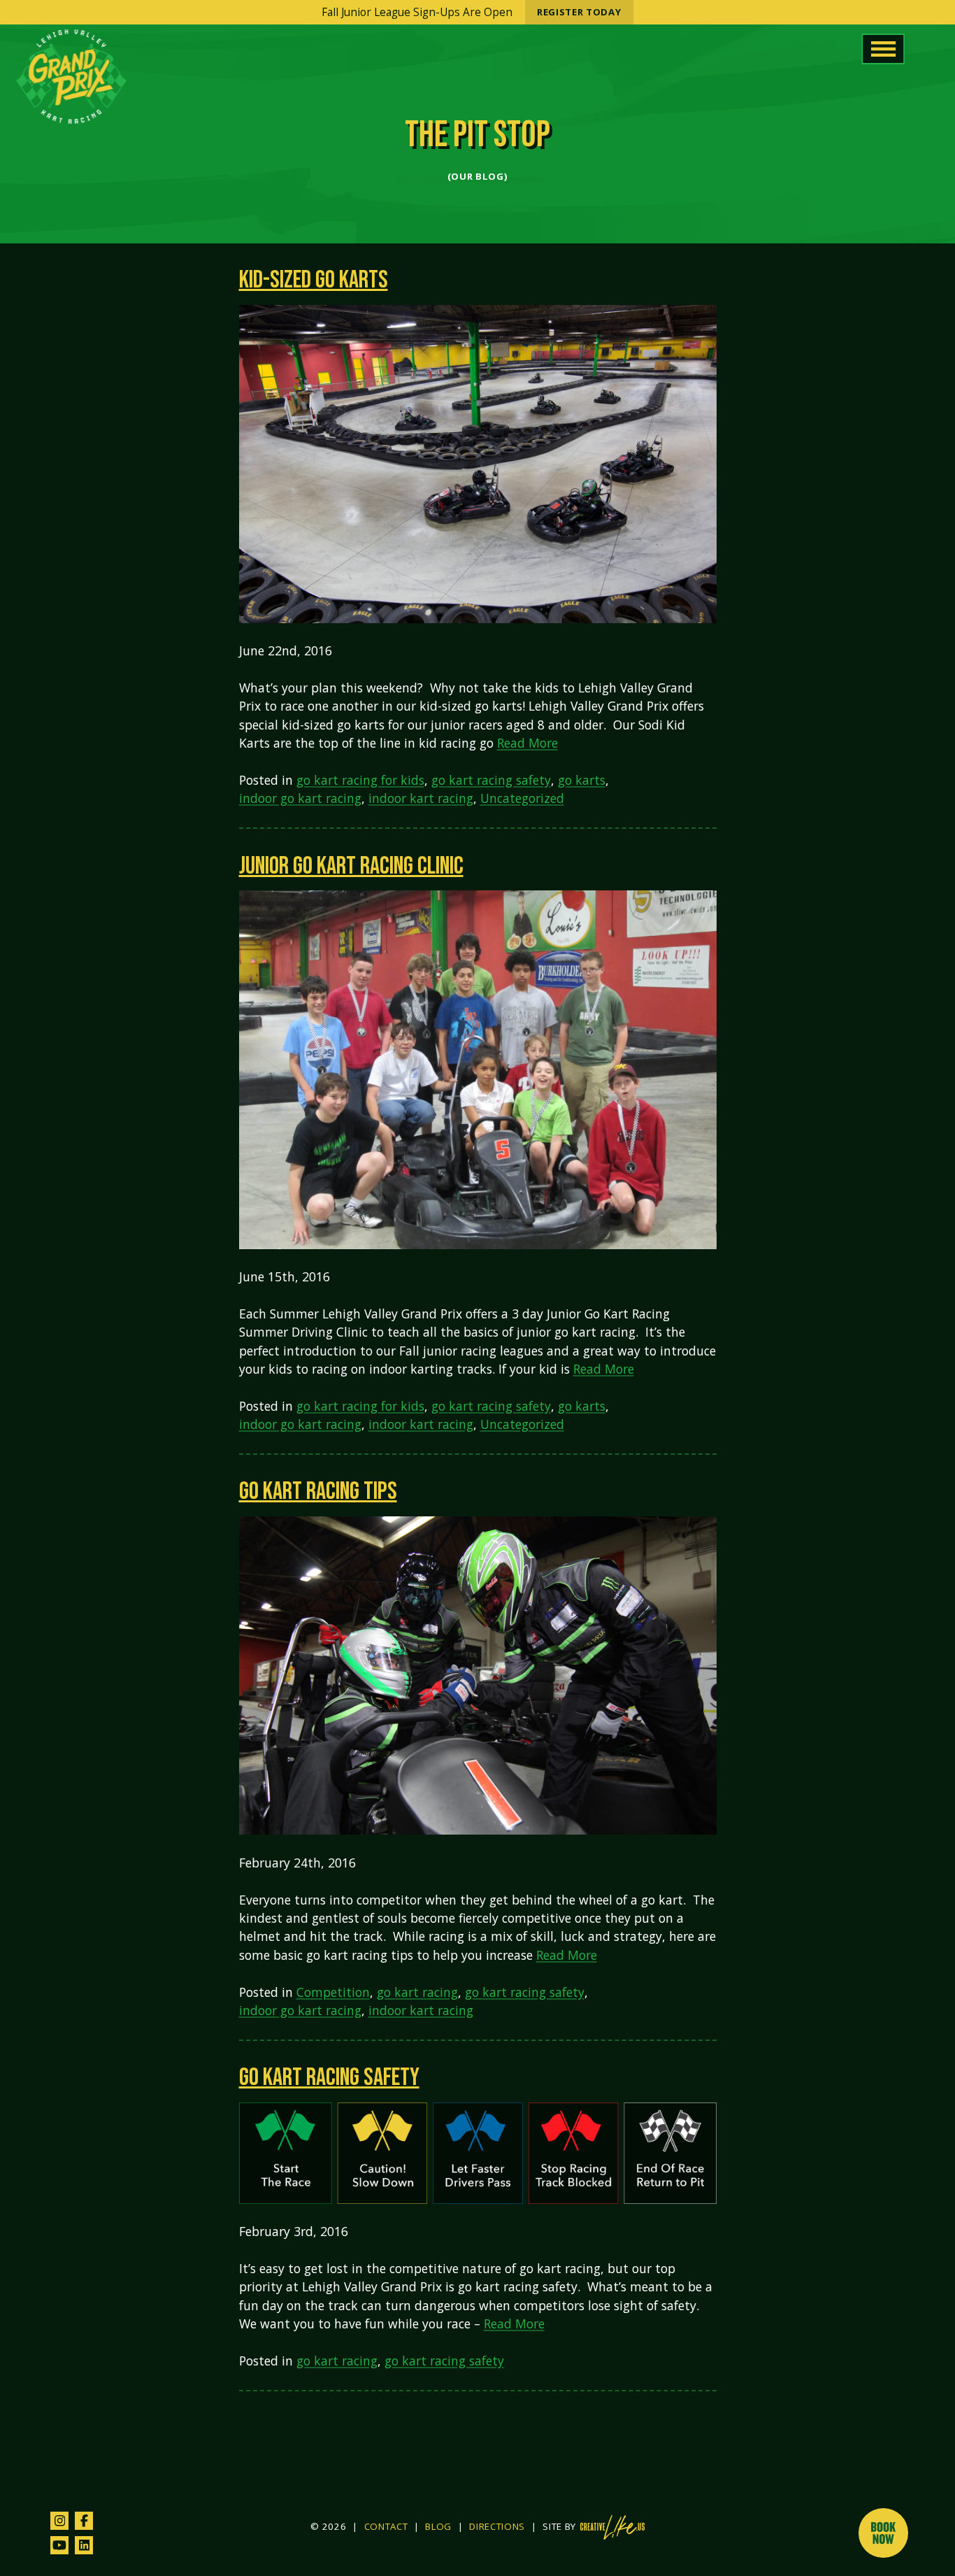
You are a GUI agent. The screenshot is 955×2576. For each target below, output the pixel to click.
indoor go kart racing (300, 798)
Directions (497, 2527)
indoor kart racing (421, 798)
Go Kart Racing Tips (318, 1492)
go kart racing (417, 1992)
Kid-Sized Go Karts (314, 280)
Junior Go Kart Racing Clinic (351, 866)
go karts (582, 780)
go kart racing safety (491, 780)
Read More (527, 743)
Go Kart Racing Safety (329, 2078)
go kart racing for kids (360, 780)
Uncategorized (522, 798)
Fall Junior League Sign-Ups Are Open (471, 12)
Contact (386, 2527)
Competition (333, 1992)
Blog (438, 2527)
